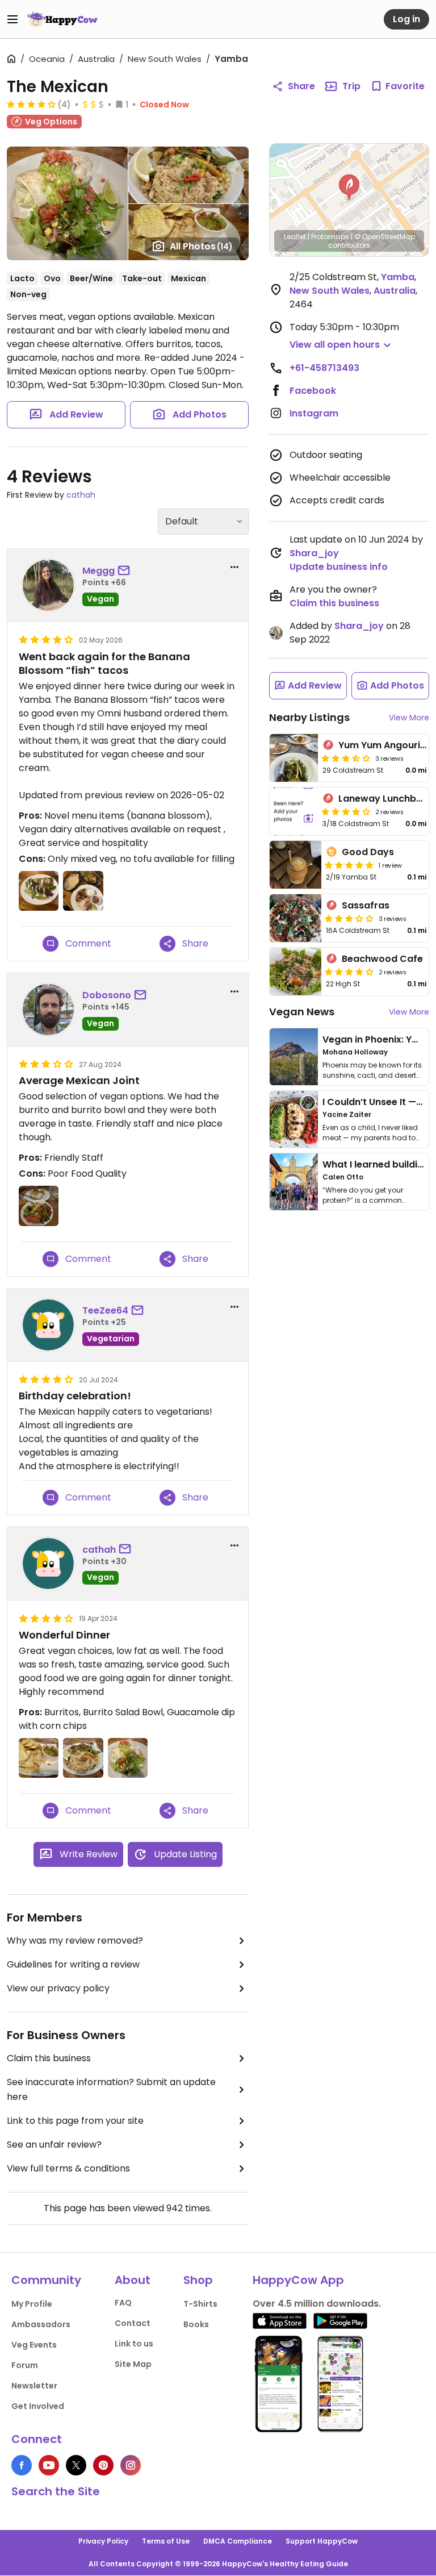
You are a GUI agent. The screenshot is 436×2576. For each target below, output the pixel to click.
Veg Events (34, 2345)
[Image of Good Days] (295, 865)
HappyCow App (298, 2280)
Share (301, 86)
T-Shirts (200, 2304)
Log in (406, 19)
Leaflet (295, 237)
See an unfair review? (54, 2144)
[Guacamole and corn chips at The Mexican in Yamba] (39, 1758)
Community (46, 2280)
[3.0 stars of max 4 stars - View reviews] (349, 918)
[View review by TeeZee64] (48, 1325)
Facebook (313, 391)
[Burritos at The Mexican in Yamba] (128, 1758)
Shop (198, 2280)
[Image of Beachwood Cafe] (295, 972)
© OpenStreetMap (385, 237)
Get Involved (38, 2406)
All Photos (201, 246)
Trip (351, 86)
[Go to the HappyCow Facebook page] (22, 2465)
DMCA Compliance (238, 2541)
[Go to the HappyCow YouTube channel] (49, 2465)
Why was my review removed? (75, 1941)
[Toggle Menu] (12, 19)
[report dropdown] (234, 567)
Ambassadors (41, 2324)
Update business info (339, 567)
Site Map (133, 2364)
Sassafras (366, 905)
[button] (349, 187)
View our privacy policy (58, 1988)
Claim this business (49, 2058)
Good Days (368, 852)
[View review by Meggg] (48, 585)
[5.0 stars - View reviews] (349, 865)
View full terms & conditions (68, 2168)
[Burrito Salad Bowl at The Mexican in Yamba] (83, 1758)
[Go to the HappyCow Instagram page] (131, 2465)
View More (409, 718)
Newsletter (34, 2386)
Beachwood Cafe (382, 959)
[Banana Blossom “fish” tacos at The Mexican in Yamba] (39, 891)
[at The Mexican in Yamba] (83, 891)
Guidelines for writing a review (73, 1964)
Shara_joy (314, 553)
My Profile (32, 2304)
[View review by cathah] (48, 1564)
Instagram (314, 413)
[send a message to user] (126, 571)
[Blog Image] (294, 1057)
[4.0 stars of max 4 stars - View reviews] (31, 104)
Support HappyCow (322, 2541)
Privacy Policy (103, 2541)
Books (196, 2324)
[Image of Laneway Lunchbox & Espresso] (294, 811)
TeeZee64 (105, 1310)
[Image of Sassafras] (295, 918)
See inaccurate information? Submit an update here (111, 2089)
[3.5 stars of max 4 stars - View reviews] (346, 758)
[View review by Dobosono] (48, 1010)
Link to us (134, 2344)
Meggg (98, 571)
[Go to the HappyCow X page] (76, 2465)
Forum (25, 2365)
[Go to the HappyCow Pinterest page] (103, 2465)
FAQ (123, 2303)
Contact (133, 2323)
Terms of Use (166, 2541)
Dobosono (107, 995)
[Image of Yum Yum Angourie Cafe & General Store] (294, 758)
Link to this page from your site (75, 2121)
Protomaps (330, 237)
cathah (81, 495)
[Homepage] (62, 19)
